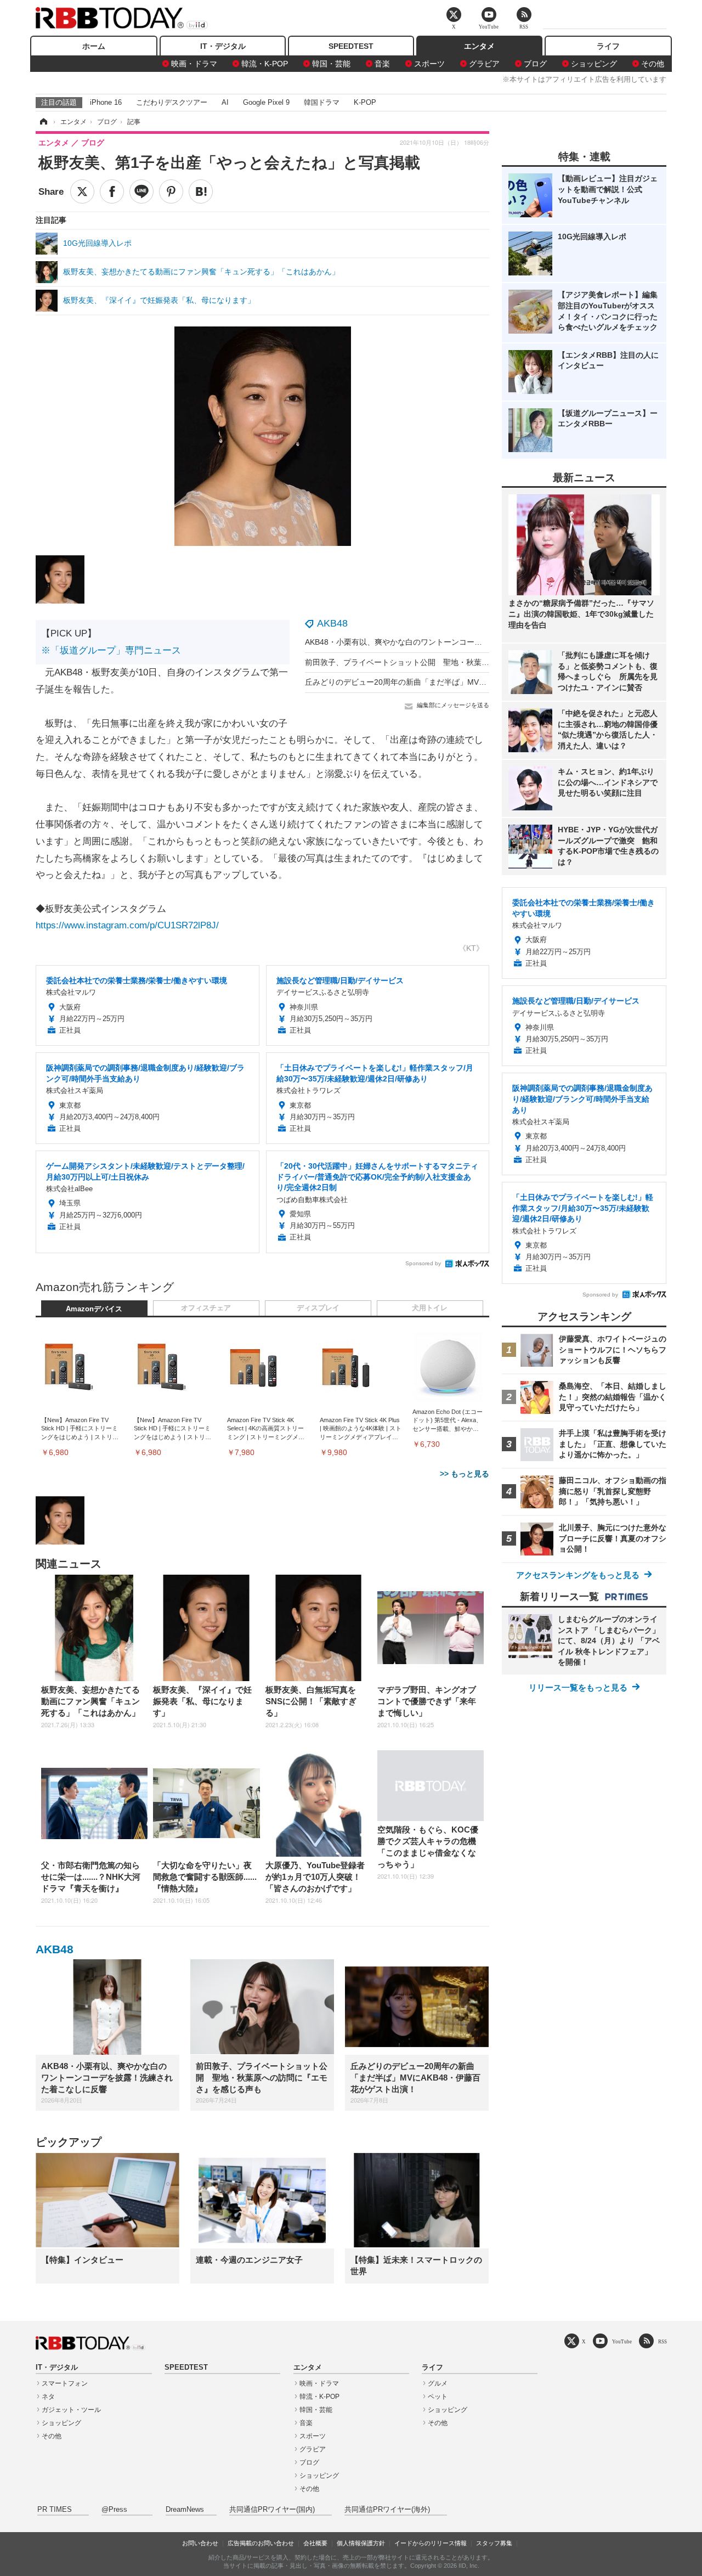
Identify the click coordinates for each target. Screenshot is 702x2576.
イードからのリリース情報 (431, 2543)
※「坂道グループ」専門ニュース (111, 650)
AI (225, 102)
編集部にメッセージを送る (453, 705)
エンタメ (479, 46)
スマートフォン (65, 2383)
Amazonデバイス (94, 1309)
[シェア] (112, 191)
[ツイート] (82, 191)
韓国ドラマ (322, 102)
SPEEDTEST (351, 46)
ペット (438, 2397)
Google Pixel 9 (266, 102)
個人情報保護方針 (361, 2543)
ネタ (48, 2397)
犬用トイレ (430, 1308)
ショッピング (594, 64)
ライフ (608, 46)
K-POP (365, 102)
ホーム (94, 46)
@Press (114, 2510)
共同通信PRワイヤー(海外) (387, 2510)
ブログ (535, 64)
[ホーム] (43, 122)
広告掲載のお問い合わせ (261, 2543)
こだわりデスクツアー (172, 102)
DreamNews (185, 2510)
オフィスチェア (206, 1308)
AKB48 (332, 623)
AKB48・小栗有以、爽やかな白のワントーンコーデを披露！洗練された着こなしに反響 (455, 642)
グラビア (484, 64)
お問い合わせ (200, 2543)
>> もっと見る (465, 1474)
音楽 (382, 64)
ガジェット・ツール (71, 2410)
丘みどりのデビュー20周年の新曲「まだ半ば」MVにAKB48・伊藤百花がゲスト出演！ (454, 682)
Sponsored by (423, 1263)
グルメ (438, 2383)
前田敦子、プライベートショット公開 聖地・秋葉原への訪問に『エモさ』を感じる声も (458, 662)
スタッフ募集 (494, 2543)
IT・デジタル (223, 46)
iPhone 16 (106, 102)
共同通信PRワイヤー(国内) (272, 2510)
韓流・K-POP (265, 64)
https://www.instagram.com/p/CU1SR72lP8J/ (127, 925)
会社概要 (315, 2543)
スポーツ (429, 64)
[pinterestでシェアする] (171, 191)
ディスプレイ (318, 1308)
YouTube (622, 2341)
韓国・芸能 (331, 64)
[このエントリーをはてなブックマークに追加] (201, 191)
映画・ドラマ (194, 64)
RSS (663, 2341)
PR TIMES (55, 2510)
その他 (653, 64)
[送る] (141, 191)
